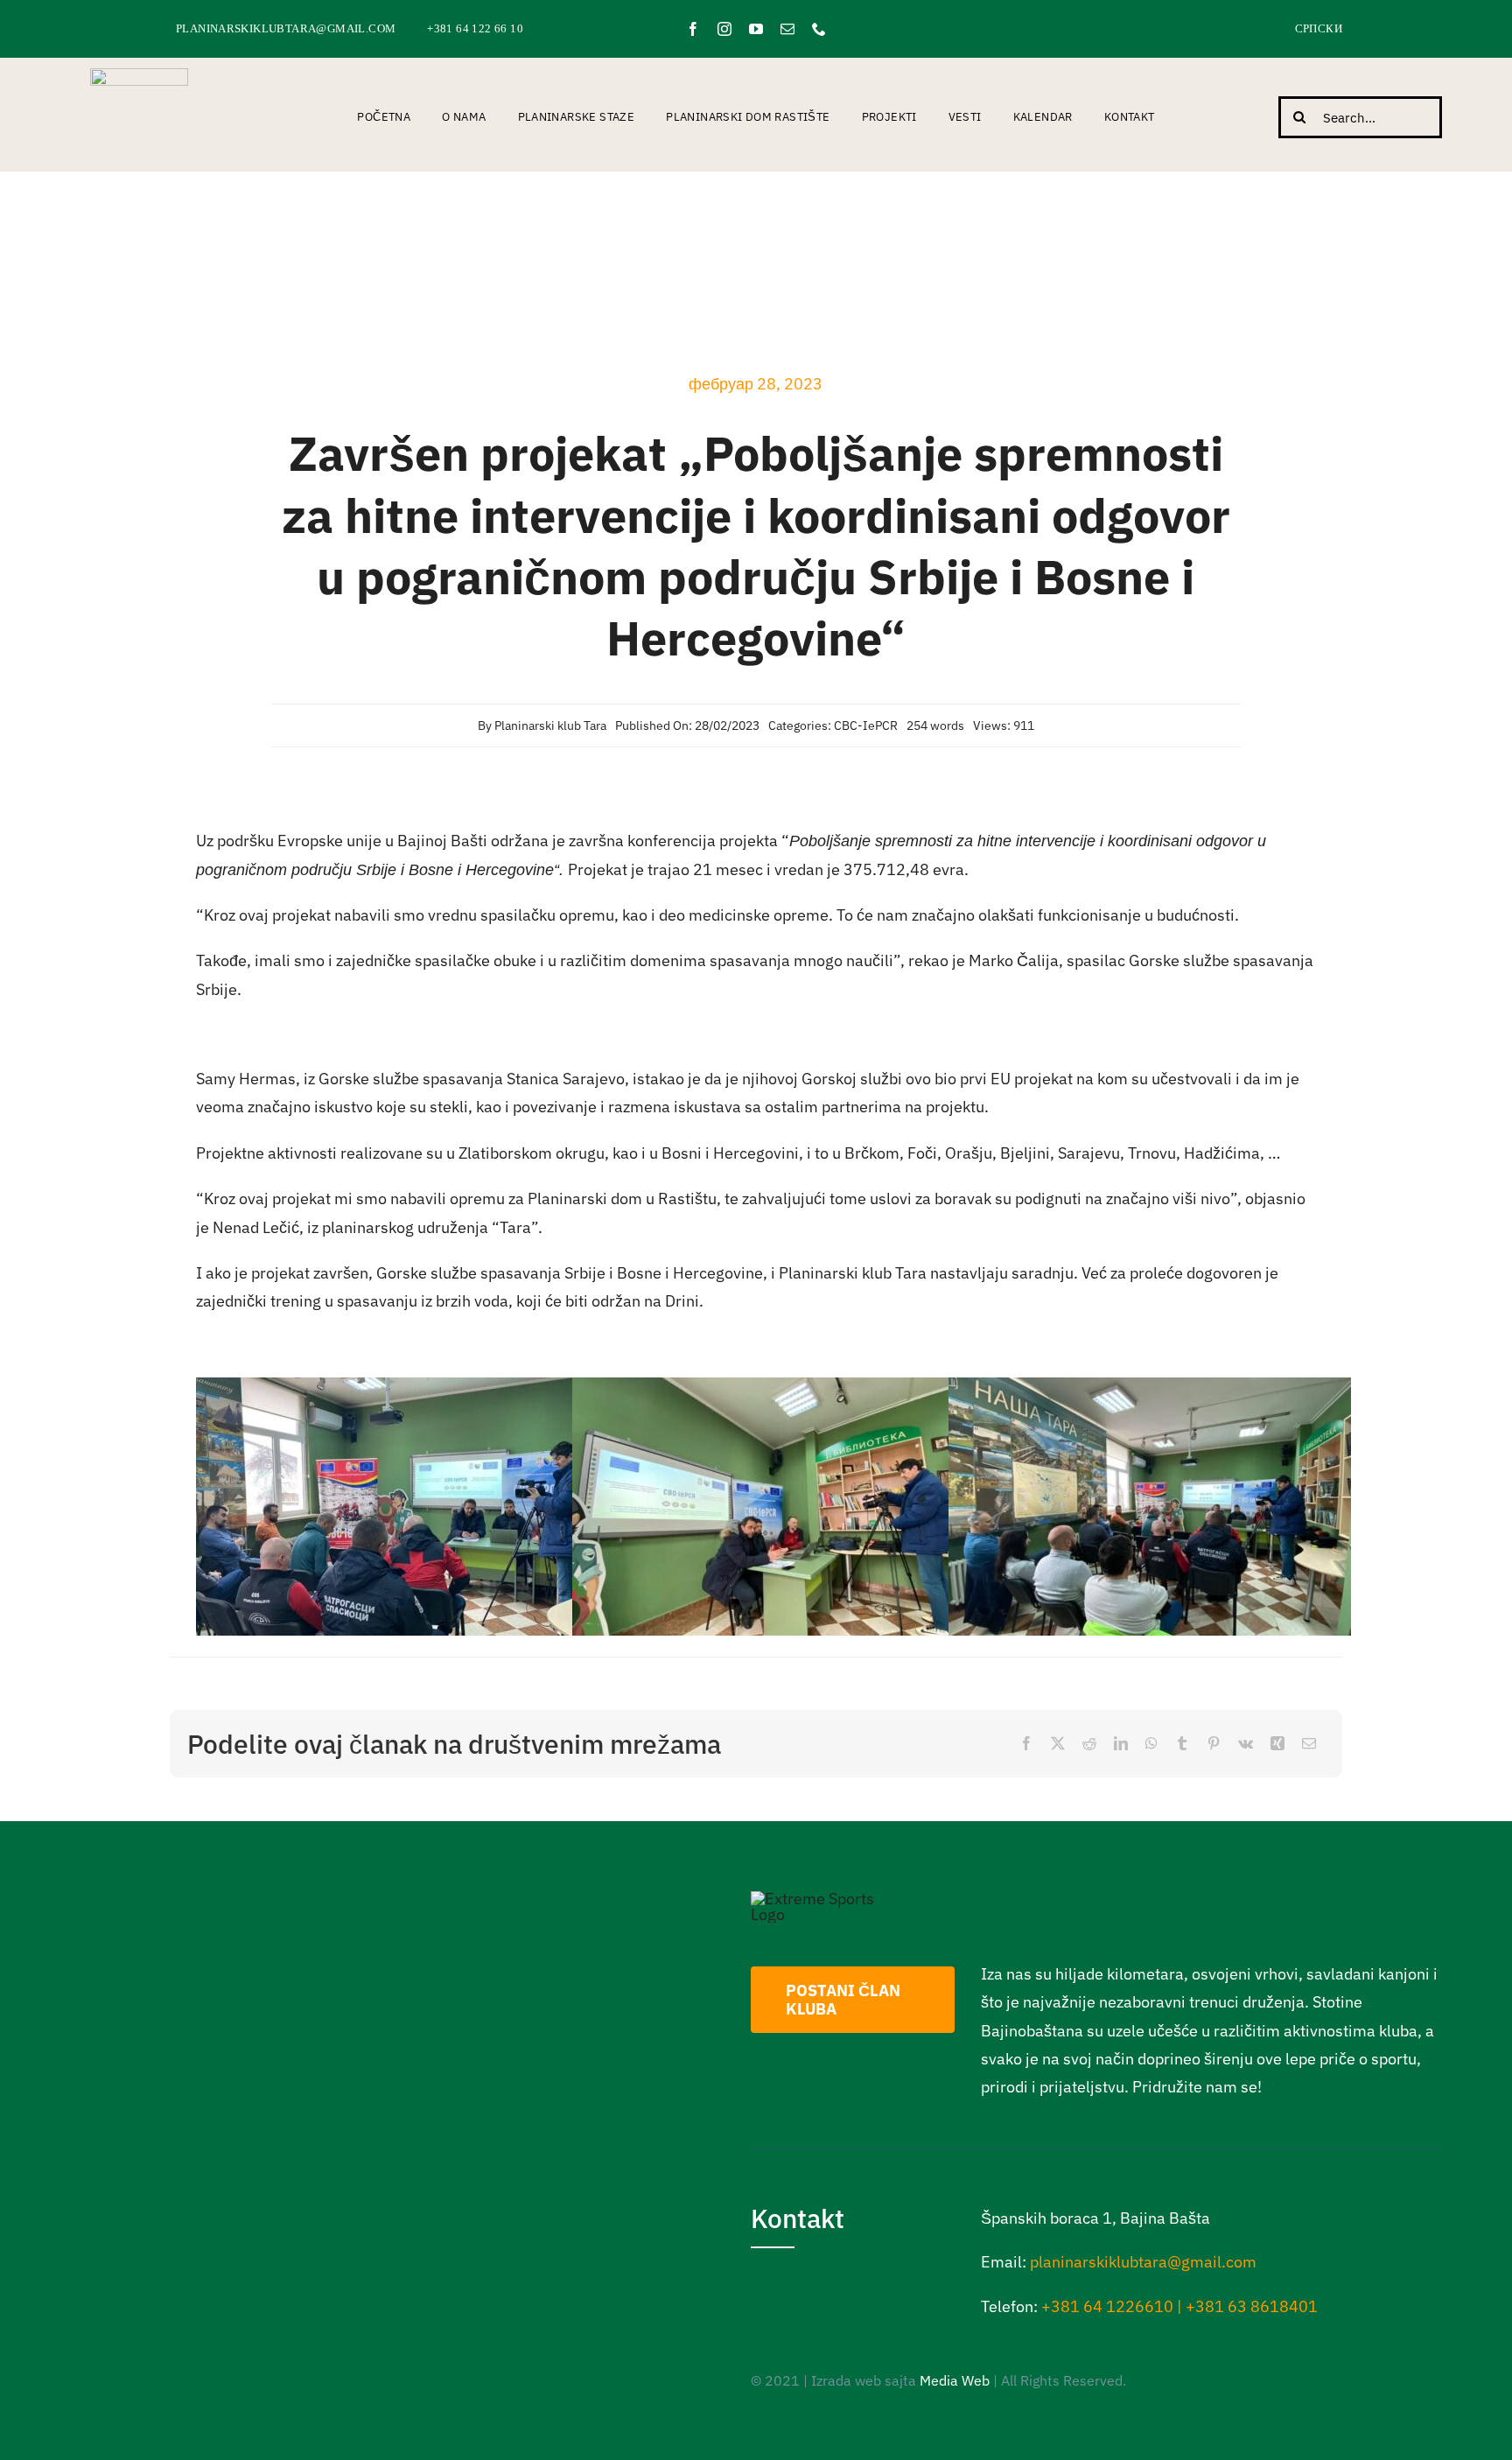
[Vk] (1246, 1744)
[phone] (819, 29)
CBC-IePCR (866, 725)
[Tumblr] (1182, 1744)
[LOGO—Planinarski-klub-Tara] (139, 76)
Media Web (955, 2380)
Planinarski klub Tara (550, 725)
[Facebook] (1026, 1744)
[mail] (787, 29)
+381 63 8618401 (1252, 2306)
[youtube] (756, 29)
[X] (1058, 1744)
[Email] (1309, 1744)
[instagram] (724, 29)
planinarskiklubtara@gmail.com (1143, 2262)
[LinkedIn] (1121, 1744)
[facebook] (693, 29)
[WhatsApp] (1151, 1744)
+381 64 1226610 (1107, 2306)
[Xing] (1277, 1744)
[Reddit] (1089, 1744)
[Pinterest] (1214, 1744)
